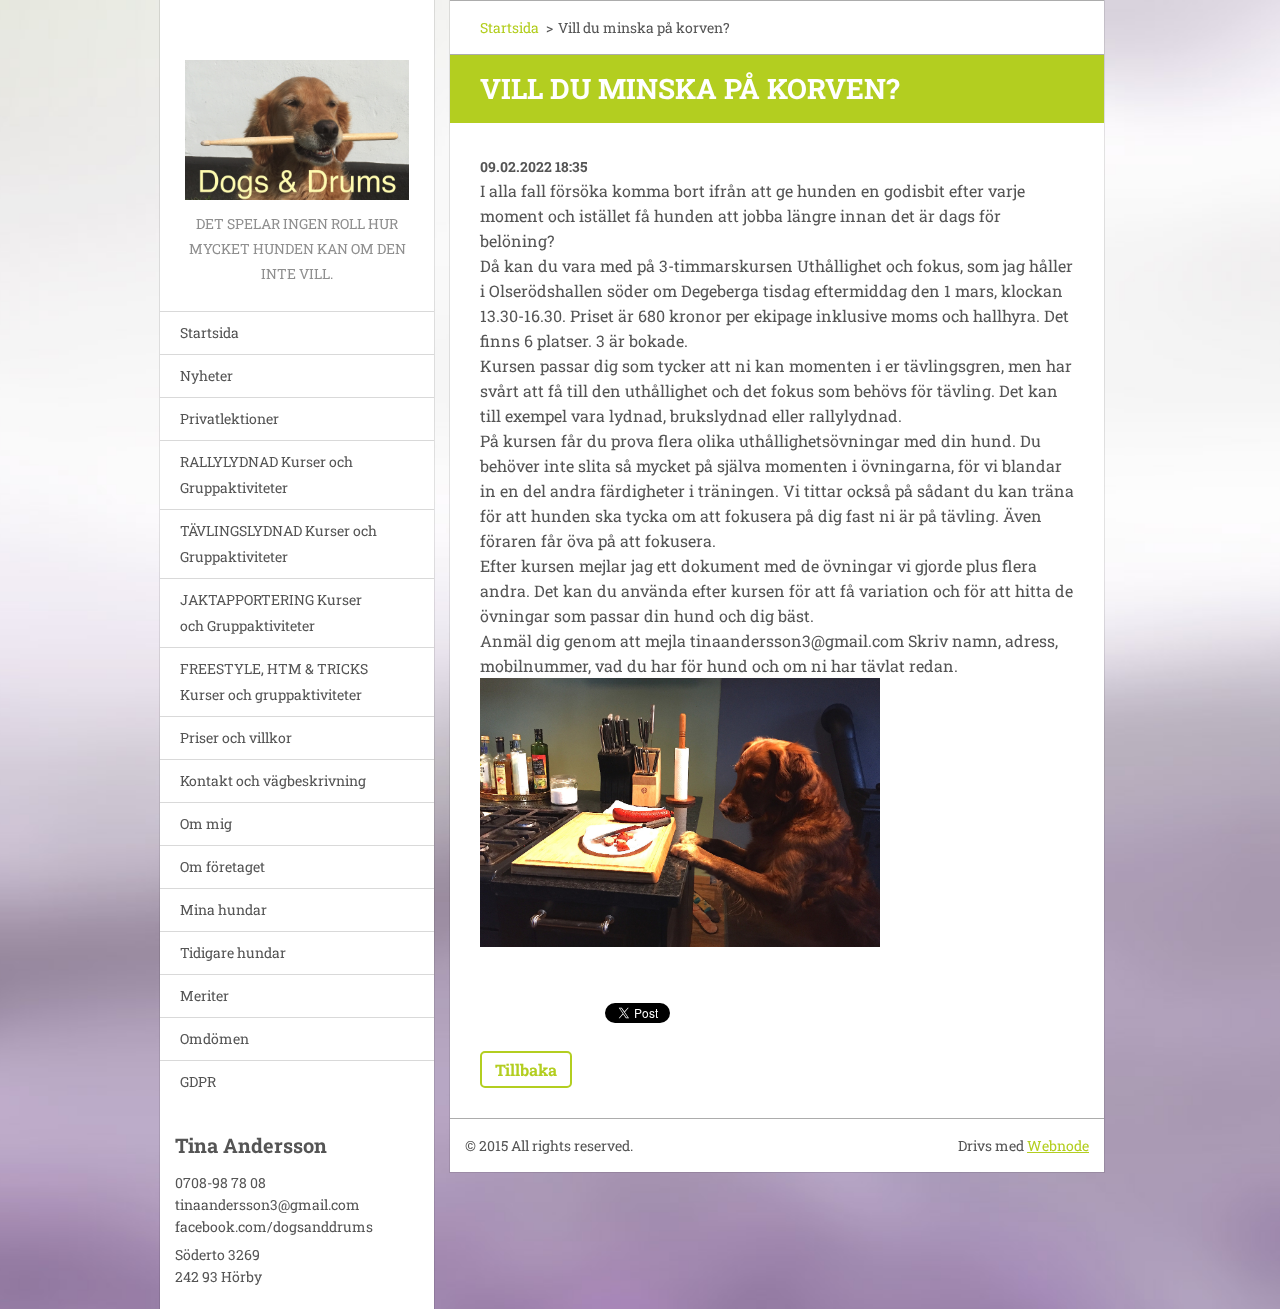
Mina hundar (223, 909)
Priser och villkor (236, 737)
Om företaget (222, 866)
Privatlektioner (229, 418)
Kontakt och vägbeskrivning (273, 780)
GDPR (198, 1081)
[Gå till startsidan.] (297, 105)
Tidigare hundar (233, 952)
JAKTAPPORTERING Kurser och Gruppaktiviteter (271, 612)
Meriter (204, 995)
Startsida (209, 332)
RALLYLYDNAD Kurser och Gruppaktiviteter (266, 474)
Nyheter (206, 375)
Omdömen (214, 1038)
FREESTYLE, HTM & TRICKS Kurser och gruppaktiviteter (274, 681)
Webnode (1058, 1145)
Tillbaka (526, 1069)
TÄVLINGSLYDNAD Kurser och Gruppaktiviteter (278, 543)
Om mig (206, 823)
